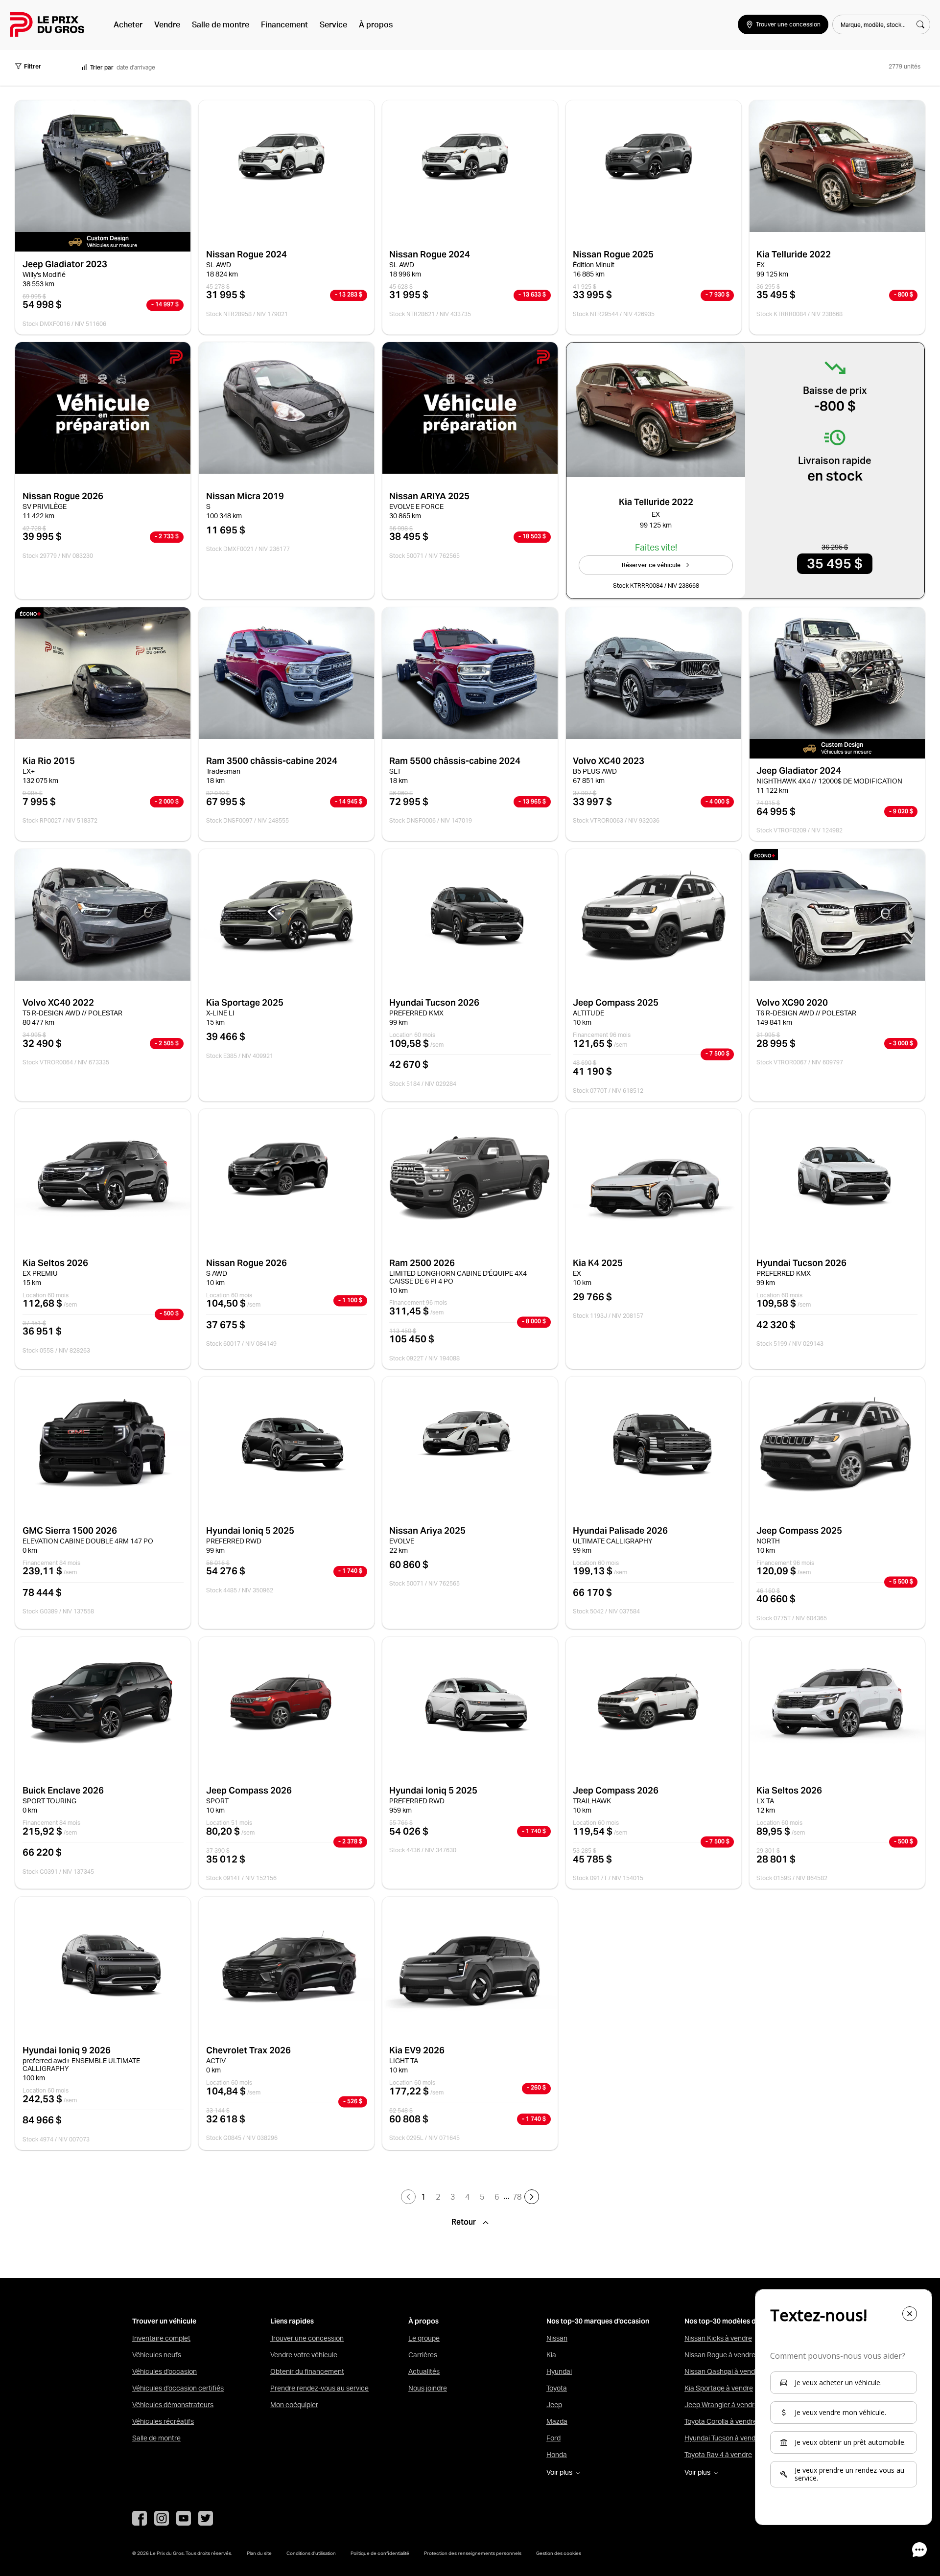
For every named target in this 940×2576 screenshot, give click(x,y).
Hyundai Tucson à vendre (723, 2438)
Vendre (167, 24)
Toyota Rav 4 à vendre (718, 2455)
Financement (284, 24)
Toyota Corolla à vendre (721, 2421)
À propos (376, 24)
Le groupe (424, 2338)
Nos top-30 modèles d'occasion (736, 2321)
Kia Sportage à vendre (719, 2388)
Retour (465, 2222)
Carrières (423, 2355)
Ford (553, 2438)
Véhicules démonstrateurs (173, 2405)
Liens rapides (292, 2321)
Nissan (557, 2338)
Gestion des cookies (559, 2553)
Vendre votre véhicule (304, 2355)
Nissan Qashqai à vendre (723, 2371)
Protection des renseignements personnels (473, 2553)
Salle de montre (221, 24)
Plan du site (259, 2553)
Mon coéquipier (294, 2405)
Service (333, 24)
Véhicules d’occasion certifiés (178, 2388)
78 (517, 2197)
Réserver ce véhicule (651, 565)
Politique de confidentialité (380, 2553)
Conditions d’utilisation (311, 2553)
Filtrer (33, 66)
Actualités (424, 2371)
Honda (557, 2455)
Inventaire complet (161, 2338)
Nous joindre (428, 2388)
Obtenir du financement (307, 2371)
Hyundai (559, 2371)
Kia (551, 2355)
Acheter (128, 24)
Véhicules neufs (157, 2355)
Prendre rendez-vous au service (319, 2388)
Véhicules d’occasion (164, 2371)
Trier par (102, 67)
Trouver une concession (307, 2338)
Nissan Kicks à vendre (718, 2338)
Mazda (557, 2421)
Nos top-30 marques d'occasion (598, 2321)
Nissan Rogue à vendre (720, 2355)
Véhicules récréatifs (163, 2421)
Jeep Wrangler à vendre (721, 2405)
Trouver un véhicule (164, 2321)
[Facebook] (140, 2518)
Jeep (554, 2405)
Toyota (557, 2388)
